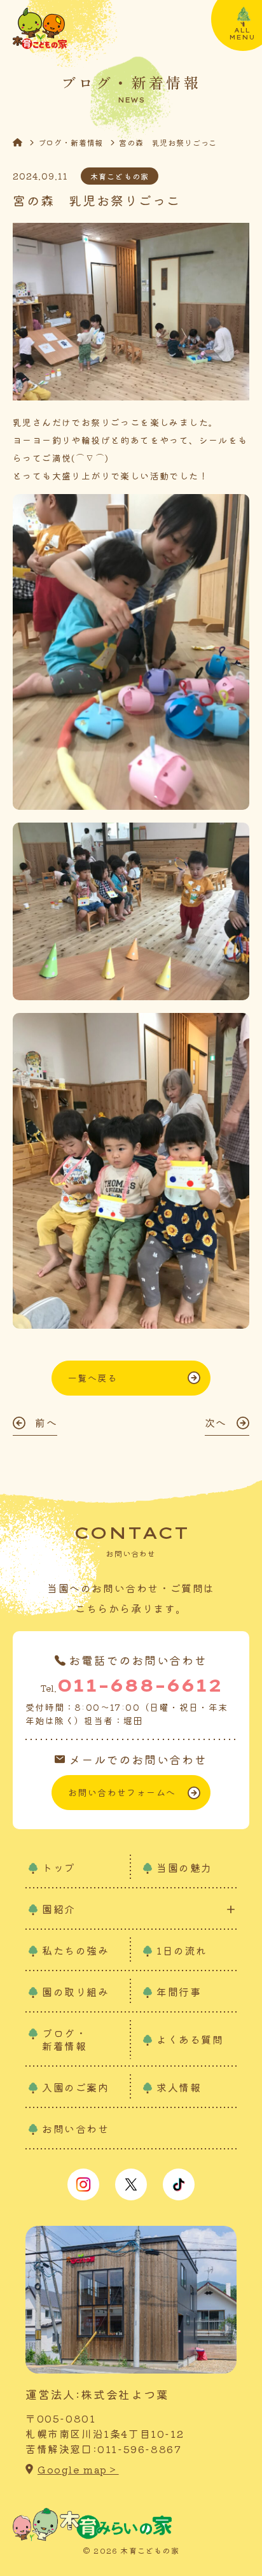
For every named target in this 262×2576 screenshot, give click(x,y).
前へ (46, 1422)
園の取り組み (76, 1992)
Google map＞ (78, 2469)
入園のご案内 (76, 2087)
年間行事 (179, 1992)
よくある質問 (190, 2039)
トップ (59, 1867)
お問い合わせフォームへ (122, 1792)
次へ (216, 1422)
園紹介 (59, 1909)
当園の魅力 (184, 1867)
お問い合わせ (76, 2128)
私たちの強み (76, 1950)
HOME (25, 142)
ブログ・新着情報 (71, 142)
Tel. (131, 1685)
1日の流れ (182, 1950)
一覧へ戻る (93, 1378)
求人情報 (179, 2087)
